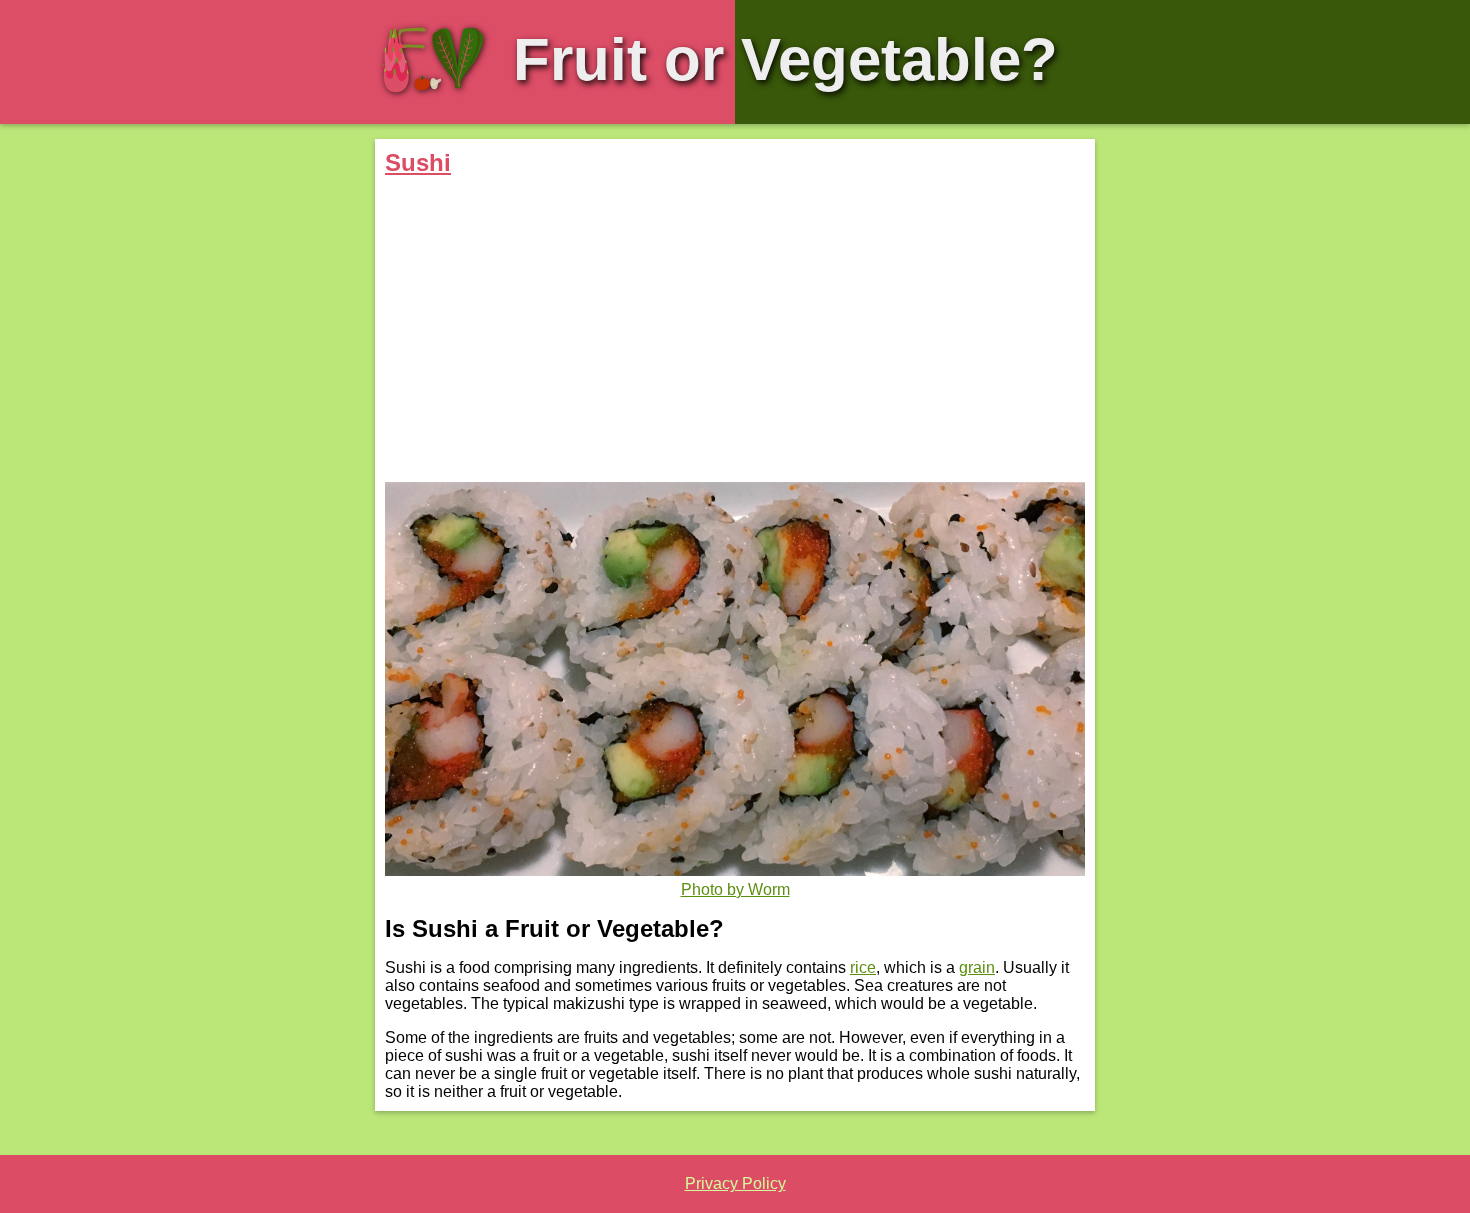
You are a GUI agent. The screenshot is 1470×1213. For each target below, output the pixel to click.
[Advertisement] (735, 332)
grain (977, 967)
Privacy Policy (735, 1183)
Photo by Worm (735, 889)
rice (863, 967)
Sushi (418, 162)
